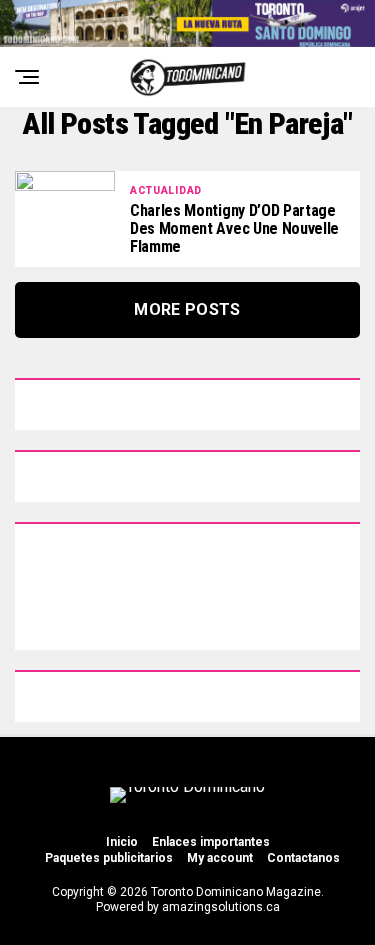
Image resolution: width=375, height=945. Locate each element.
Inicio (122, 842)
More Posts (187, 309)
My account (220, 858)
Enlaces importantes (211, 842)
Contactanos (303, 858)
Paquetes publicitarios (109, 858)
